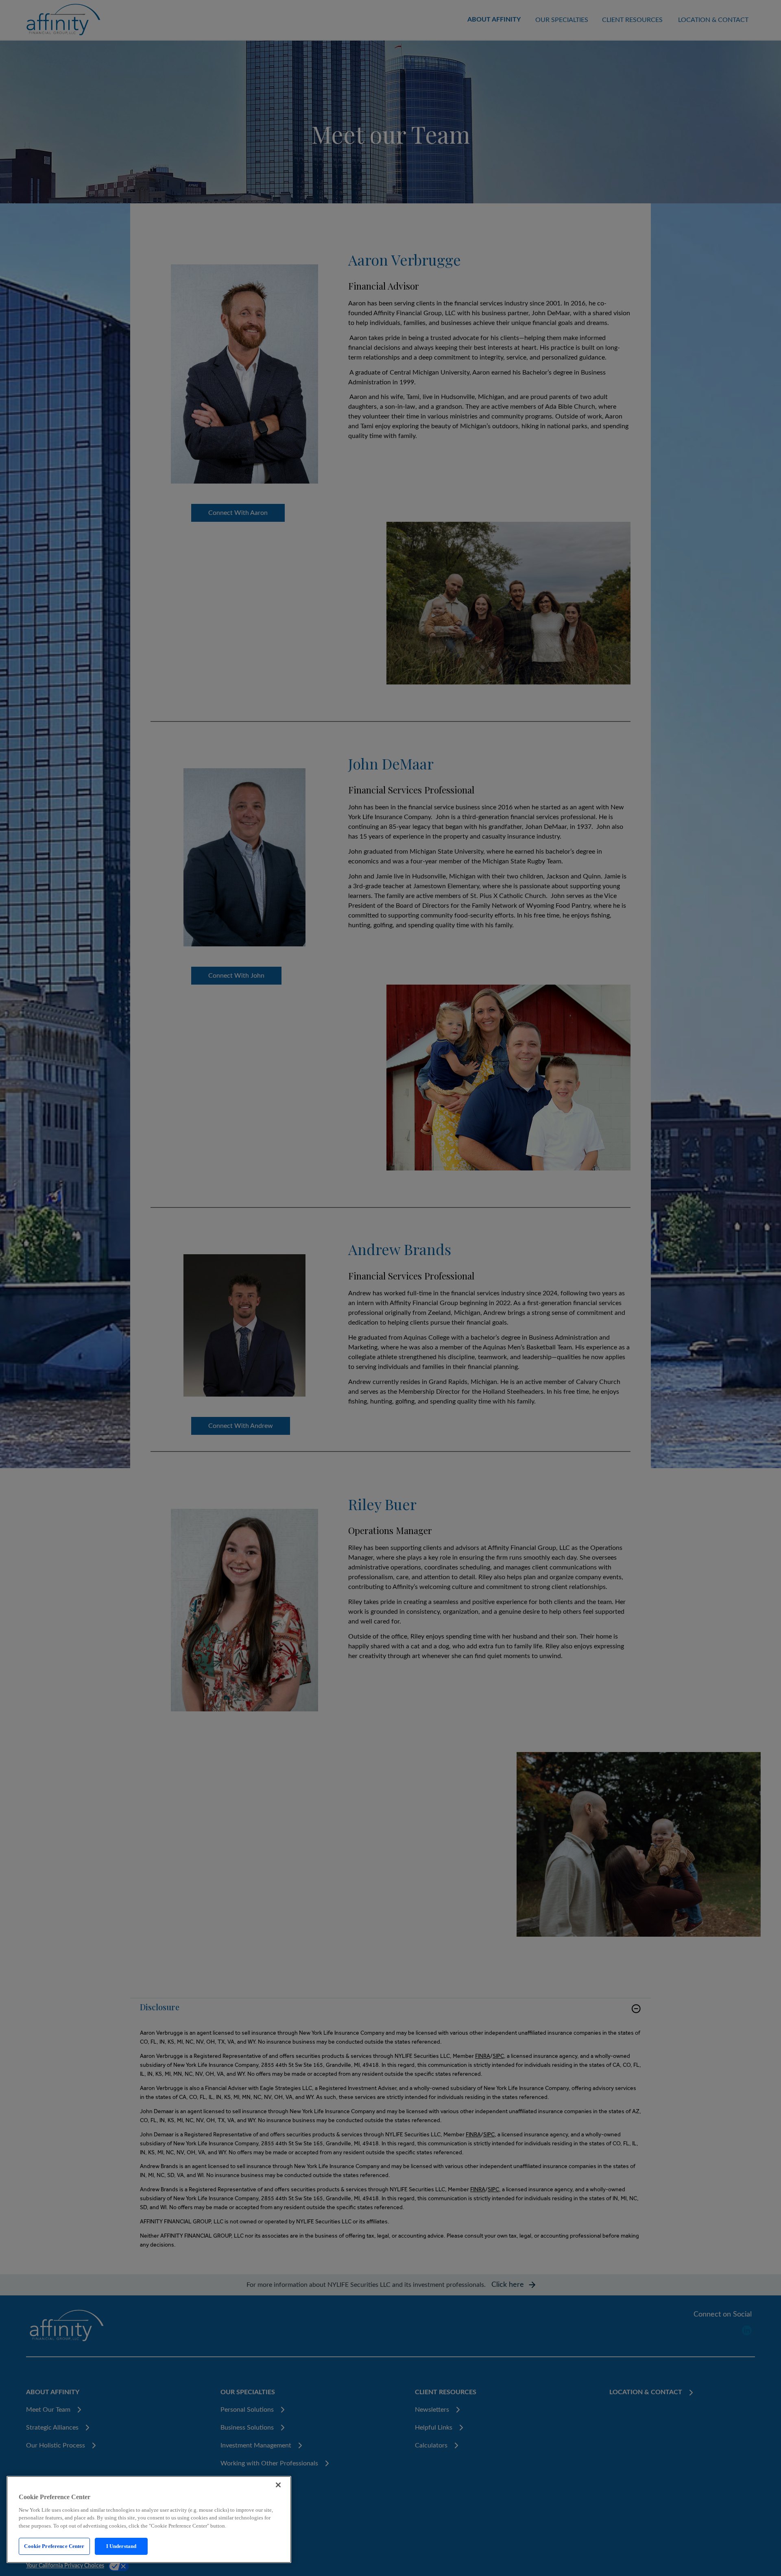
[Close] (278, 2485)
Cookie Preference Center (54, 2546)
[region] (149, 2519)
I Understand (121, 2546)
